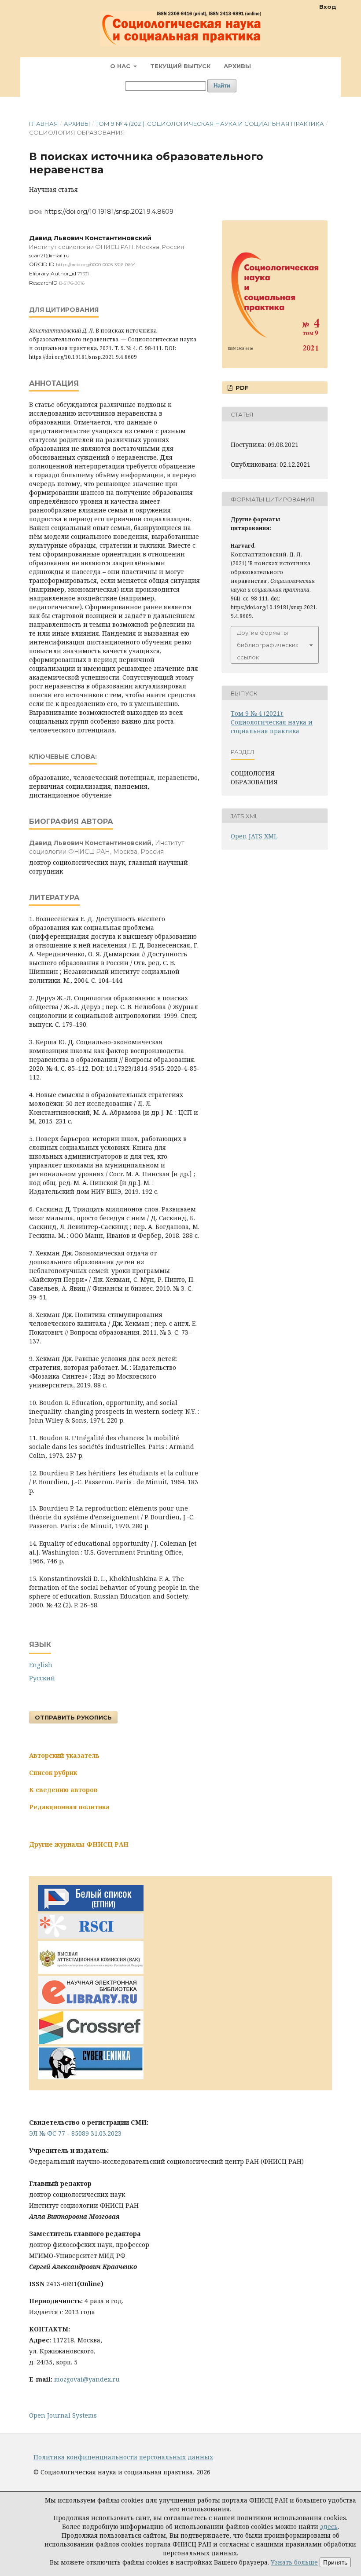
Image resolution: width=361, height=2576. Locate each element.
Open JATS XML (254, 836)
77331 (83, 274)
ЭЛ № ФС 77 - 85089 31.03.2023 (75, 2133)
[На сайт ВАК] (91, 1971)
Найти (222, 86)
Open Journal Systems (63, 2415)
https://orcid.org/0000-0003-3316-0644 (96, 265)
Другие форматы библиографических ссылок (268, 645)
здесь (329, 2527)
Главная (44, 124)
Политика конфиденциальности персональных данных (123, 2457)
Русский (42, 1678)
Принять (335, 2562)
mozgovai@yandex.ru (87, 2379)
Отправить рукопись (73, 1717)
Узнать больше (294, 2562)
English (41, 1665)
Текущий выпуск (180, 66)
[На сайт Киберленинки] (91, 2077)
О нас (121, 66)
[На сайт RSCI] (91, 1936)
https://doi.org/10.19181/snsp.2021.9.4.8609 (109, 212)
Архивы (237, 66)
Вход (328, 7)
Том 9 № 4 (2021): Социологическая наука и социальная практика (210, 124)
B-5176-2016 (72, 283)
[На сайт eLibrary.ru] (91, 2007)
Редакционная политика (69, 1807)
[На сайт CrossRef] (91, 2042)
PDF (241, 388)
